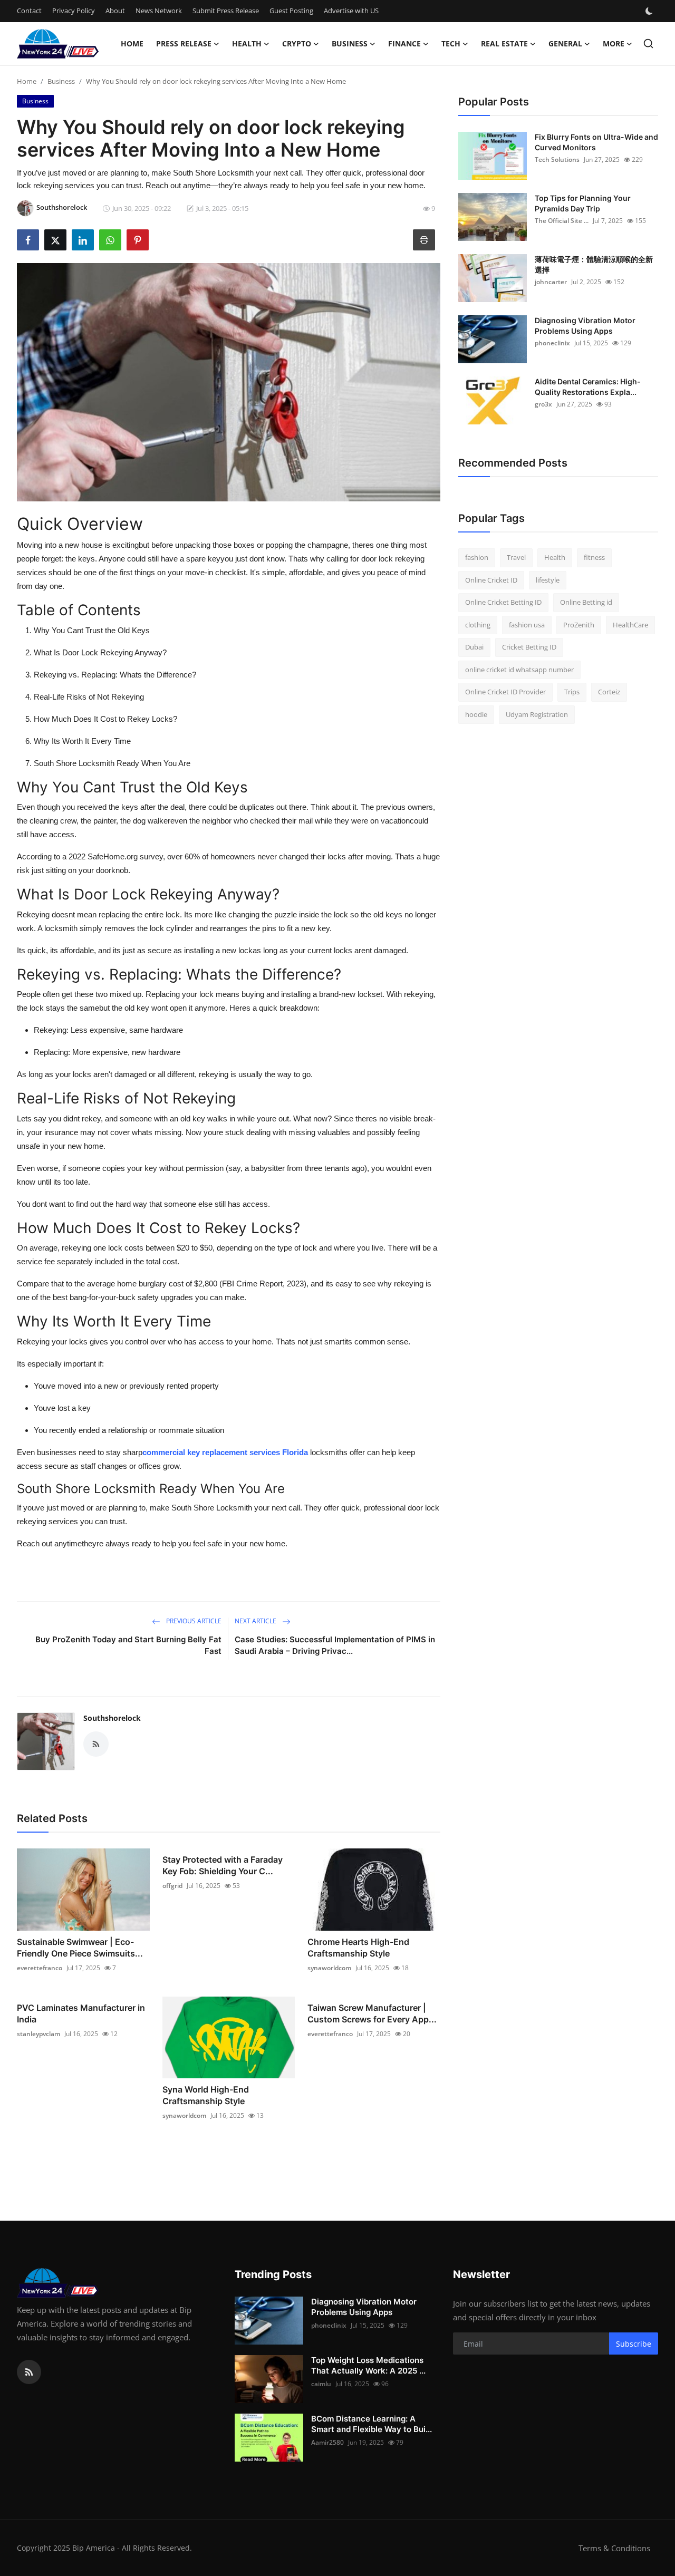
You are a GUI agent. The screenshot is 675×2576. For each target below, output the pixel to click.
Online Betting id (586, 602)
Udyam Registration (537, 714)
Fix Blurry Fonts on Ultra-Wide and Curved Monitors (596, 142)
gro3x (543, 404)
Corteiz (609, 692)
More (614, 43)
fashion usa (527, 625)
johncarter (551, 282)
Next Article (256, 1621)
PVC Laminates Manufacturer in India (81, 2013)
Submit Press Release (226, 11)
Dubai (474, 647)
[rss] (29, 2372)
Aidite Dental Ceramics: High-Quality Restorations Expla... (588, 387)
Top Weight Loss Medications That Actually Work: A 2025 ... (368, 2365)
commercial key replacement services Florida (225, 1452)
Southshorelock (112, 1718)
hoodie (476, 714)
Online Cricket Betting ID (503, 602)
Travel (516, 557)
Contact (29, 11)
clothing (478, 625)
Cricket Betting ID (529, 647)
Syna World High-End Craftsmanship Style (206, 2095)
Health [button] (247, 43)
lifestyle (548, 580)
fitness (594, 557)
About (115, 11)
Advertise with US (351, 11)
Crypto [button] (297, 43)
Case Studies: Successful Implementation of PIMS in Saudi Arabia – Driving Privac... (335, 1645)
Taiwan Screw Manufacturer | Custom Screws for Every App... (372, 2013)
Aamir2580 (327, 2442)
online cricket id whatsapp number (519, 670)
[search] (648, 43)
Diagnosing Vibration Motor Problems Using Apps (585, 326)
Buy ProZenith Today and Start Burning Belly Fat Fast (128, 1645)
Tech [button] (451, 43)
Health (555, 557)
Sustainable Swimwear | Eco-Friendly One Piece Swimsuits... (80, 1948)
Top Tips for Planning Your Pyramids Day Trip (583, 203)
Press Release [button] (184, 43)
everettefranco (40, 1968)
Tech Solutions (557, 159)
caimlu (321, 2384)
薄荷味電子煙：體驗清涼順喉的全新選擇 (594, 264)
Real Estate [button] (504, 43)
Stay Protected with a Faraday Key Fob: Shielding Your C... (223, 1865)
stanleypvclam (38, 2034)
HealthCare (630, 625)
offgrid (172, 1886)
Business (61, 81)
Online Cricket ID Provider (505, 692)
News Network (159, 11)
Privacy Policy (74, 11)
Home (132, 43)
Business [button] (350, 43)
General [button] (565, 43)
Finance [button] (404, 43)
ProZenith (579, 625)
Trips (572, 692)
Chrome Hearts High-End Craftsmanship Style (358, 1948)
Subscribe (634, 2344)
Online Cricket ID (491, 580)
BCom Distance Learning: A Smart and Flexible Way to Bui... (372, 2424)
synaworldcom (329, 1968)
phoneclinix (552, 343)
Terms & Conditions (614, 2548)
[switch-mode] (650, 11)
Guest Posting (291, 11)
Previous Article (193, 1621)
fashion (477, 557)
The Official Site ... (562, 221)
